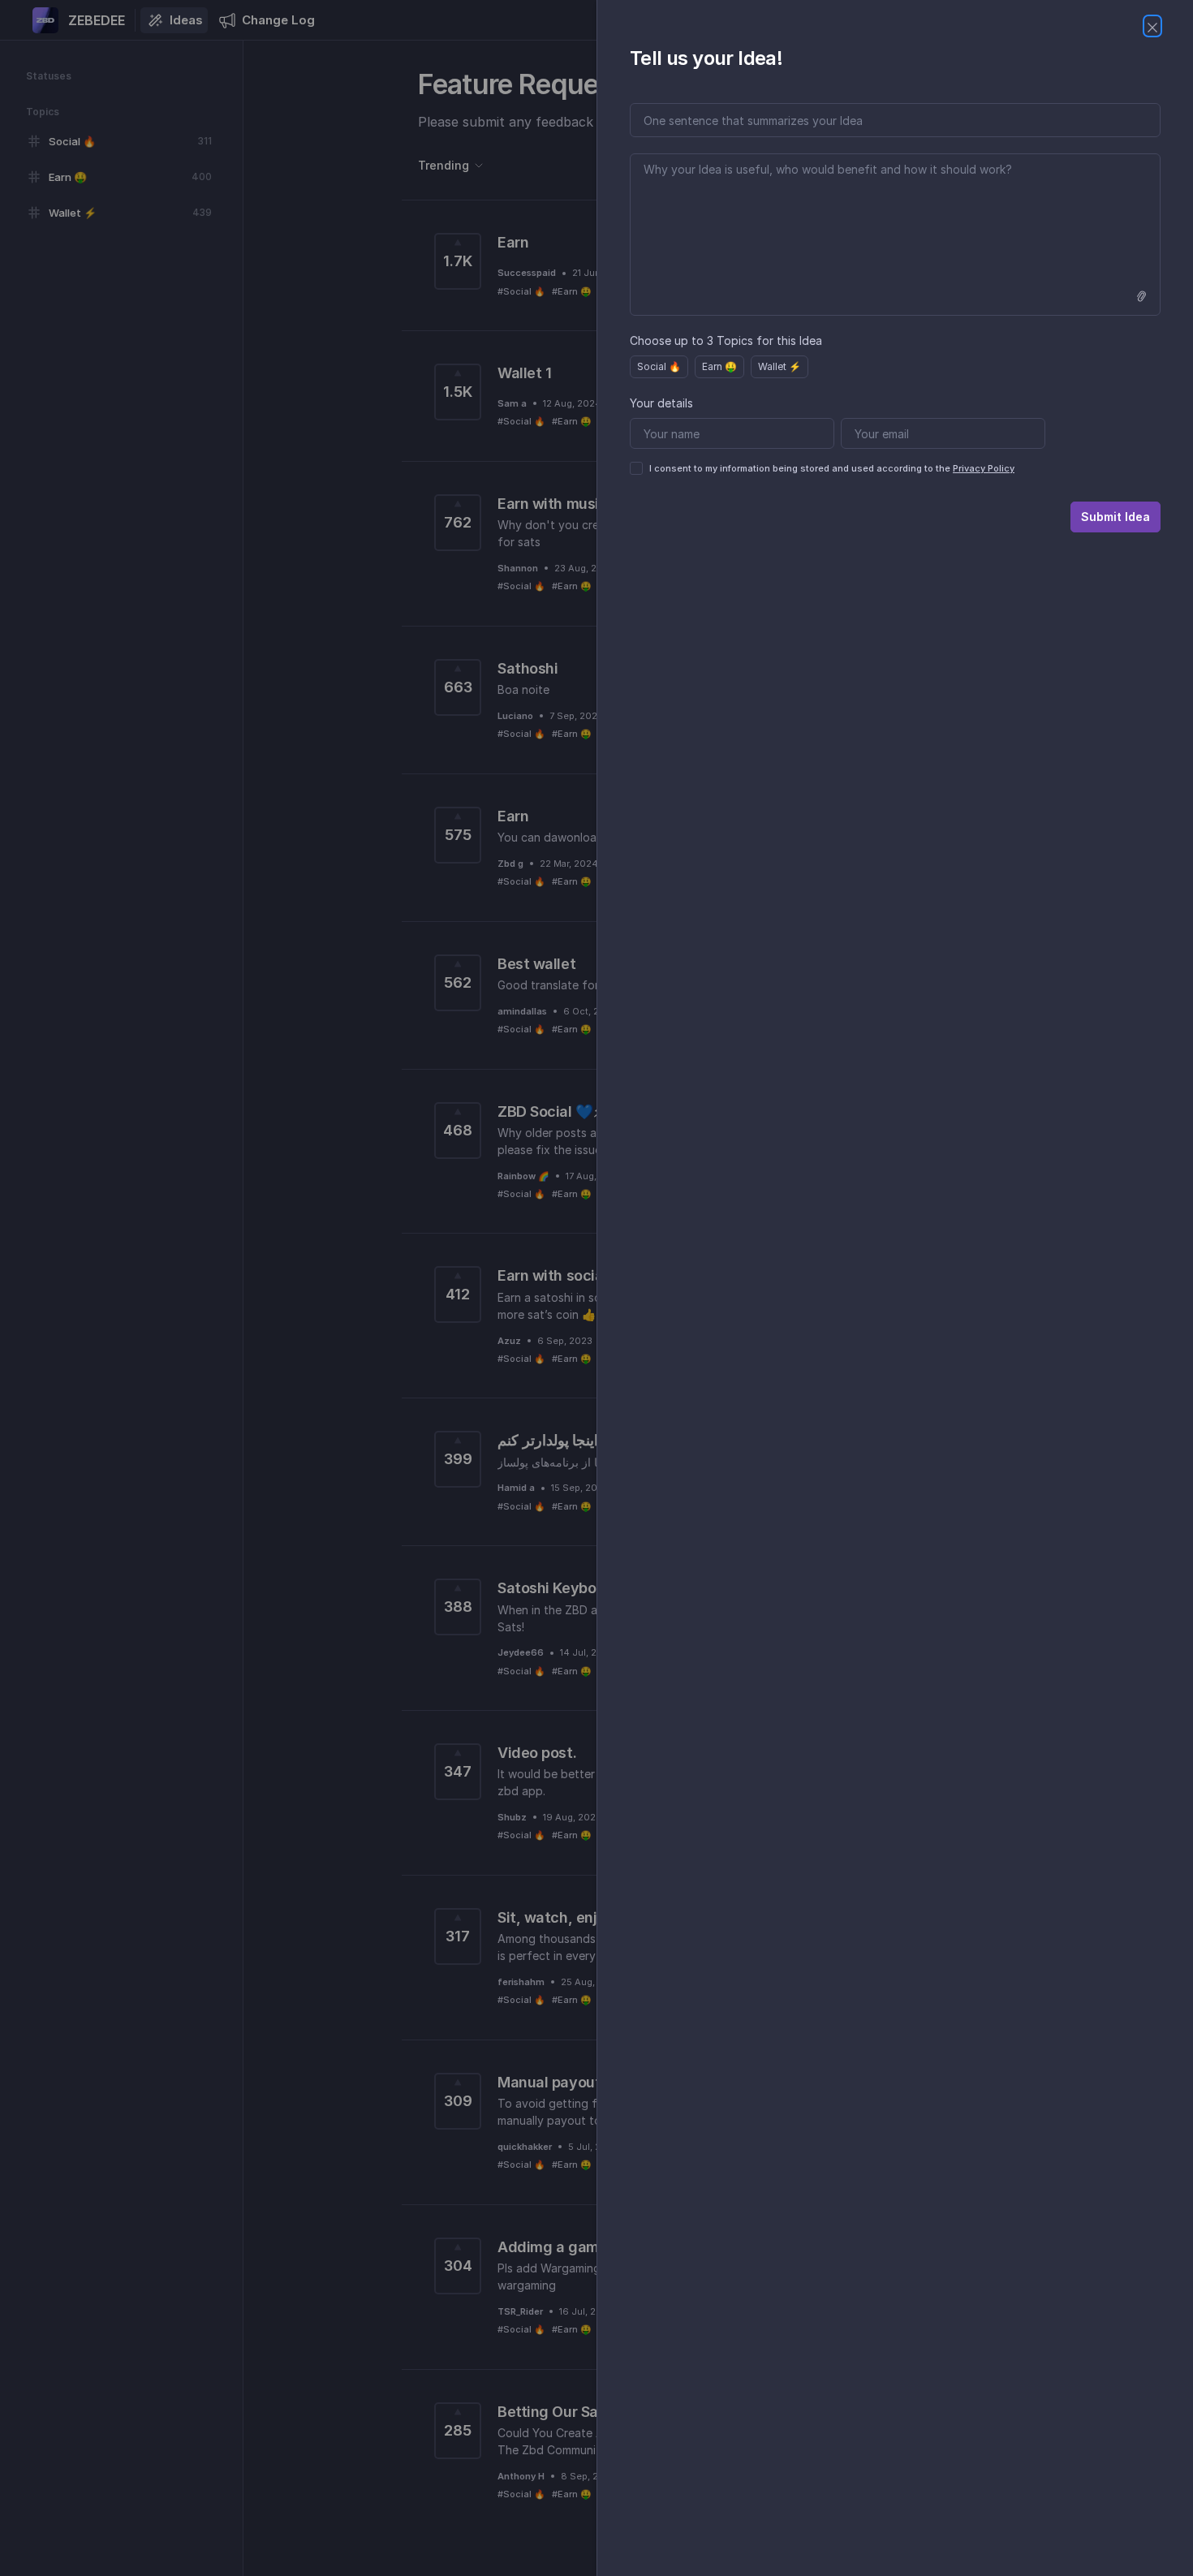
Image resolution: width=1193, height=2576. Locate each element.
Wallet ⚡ (780, 366)
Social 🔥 (659, 366)
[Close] (1152, 26)
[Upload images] (1141, 296)
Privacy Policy (984, 468)
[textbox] (895, 235)
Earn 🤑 (719, 366)
